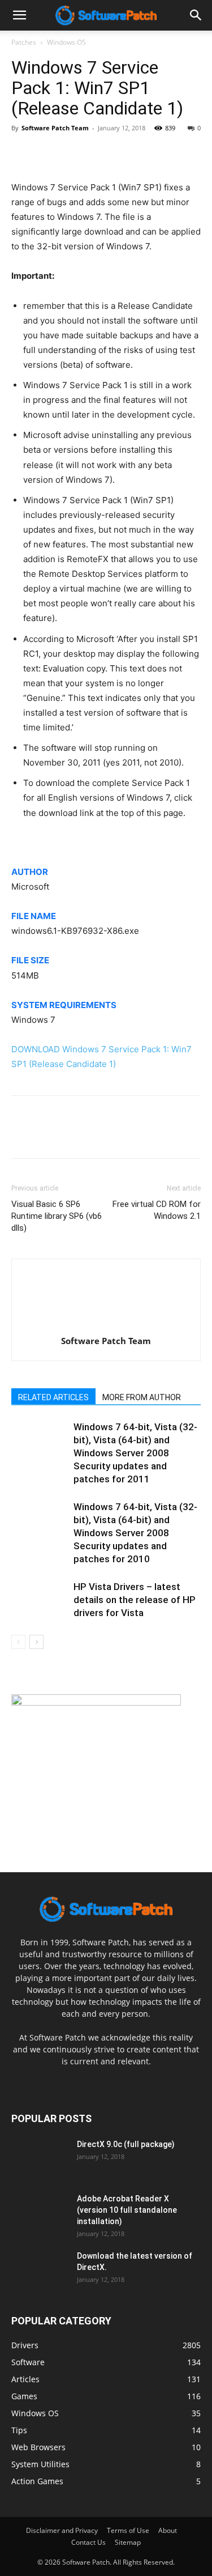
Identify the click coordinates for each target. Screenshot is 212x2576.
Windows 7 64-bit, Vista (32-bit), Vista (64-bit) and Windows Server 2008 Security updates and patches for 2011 (135, 1453)
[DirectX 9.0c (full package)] (40, 2158)
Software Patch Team (55, 128)
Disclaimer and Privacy (62, 2530)
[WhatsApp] (101, 154)
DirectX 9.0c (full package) (126, 2144)
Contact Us (88, 2542)
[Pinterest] (75, 154)
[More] (127, 154)
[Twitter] (49, 154)
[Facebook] (23, 154)
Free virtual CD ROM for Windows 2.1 (157, 1210)
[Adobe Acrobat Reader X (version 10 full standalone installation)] (40, 2213)
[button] (196, 15)
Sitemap (128, 2542)
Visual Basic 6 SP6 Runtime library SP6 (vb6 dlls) (57, 1216)
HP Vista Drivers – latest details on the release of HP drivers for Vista (135, 1600)
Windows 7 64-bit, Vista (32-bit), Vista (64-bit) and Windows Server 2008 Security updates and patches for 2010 (135, 1533)
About (168, 2530)
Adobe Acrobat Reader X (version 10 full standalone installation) (127, 2210)
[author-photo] (106, 1325)
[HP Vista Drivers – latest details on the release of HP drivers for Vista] (40, 1600)
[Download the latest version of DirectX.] (40, 2270)
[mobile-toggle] (19, 15)
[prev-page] (18, 1642)
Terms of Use (128, 2530)
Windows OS (66, 42)
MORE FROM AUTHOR (142, 1397)
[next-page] (36, 1642)
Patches (24, 42)
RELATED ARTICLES (53, 1397)
